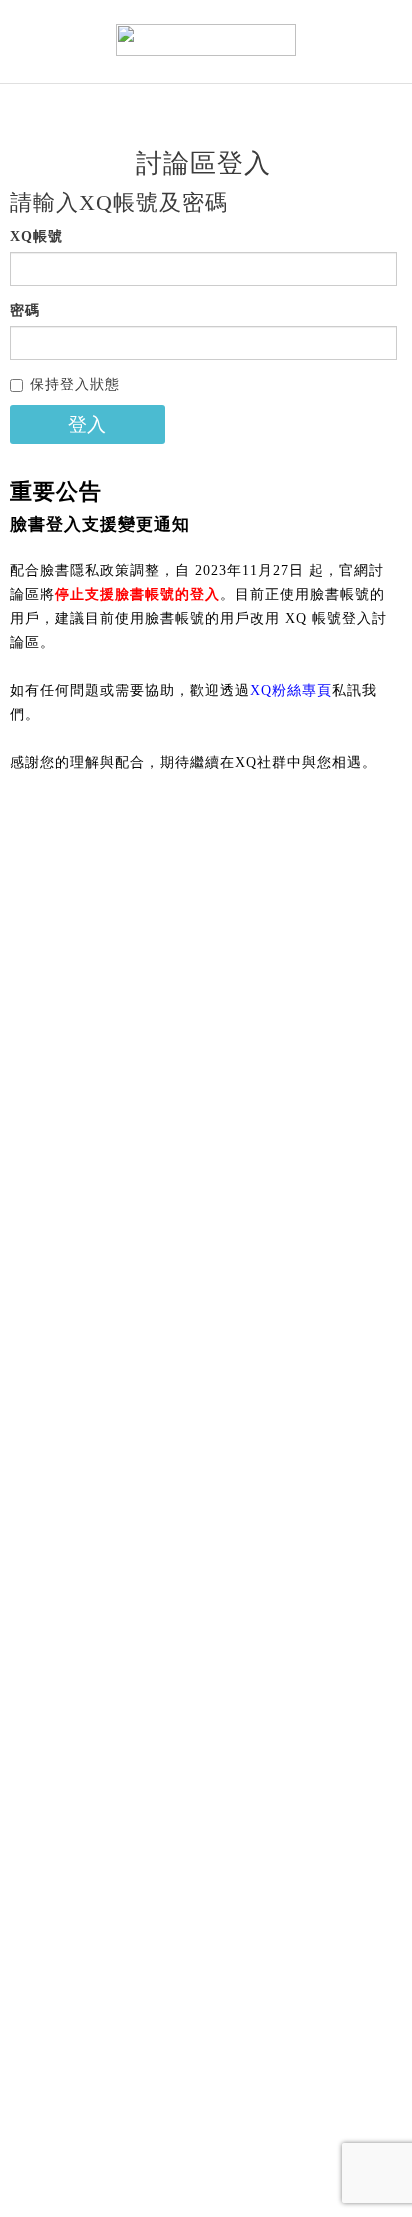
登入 (87, 424)
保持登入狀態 (75, 384)
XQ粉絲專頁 (291, 690)
